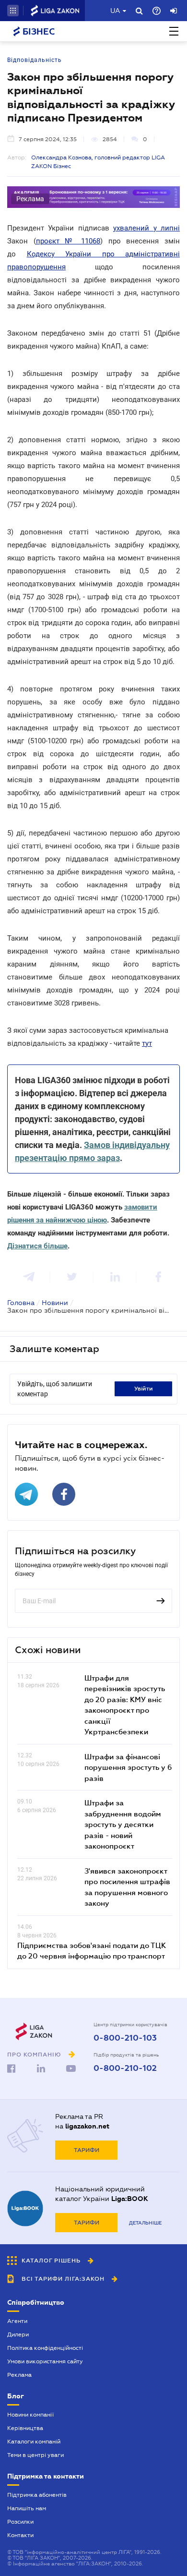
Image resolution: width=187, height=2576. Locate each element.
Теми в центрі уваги (35, 2455)
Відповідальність (35, 60)
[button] (13, 11)
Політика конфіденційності (45, 2348)
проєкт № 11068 (68, 241)
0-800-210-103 (125, 2038)
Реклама (19, 2375)
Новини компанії (30, 2415)
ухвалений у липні (146, 228)
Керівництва (25, 2428)
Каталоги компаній (34, 2442)
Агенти (17, 2321)
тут (147, 1043)
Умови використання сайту (45, 2361)
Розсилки (20, 2522)
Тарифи (87, 2150)
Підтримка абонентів (37, 2495)
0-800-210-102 (125, 2068)
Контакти (20, 2535)
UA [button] (115, 11)
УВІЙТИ (144, 1389)
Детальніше (145, 2223)
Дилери (18, 2334)
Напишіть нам (27, 2508)
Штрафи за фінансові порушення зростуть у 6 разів (128, 1767)
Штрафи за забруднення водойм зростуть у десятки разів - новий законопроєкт (123, 1824)
